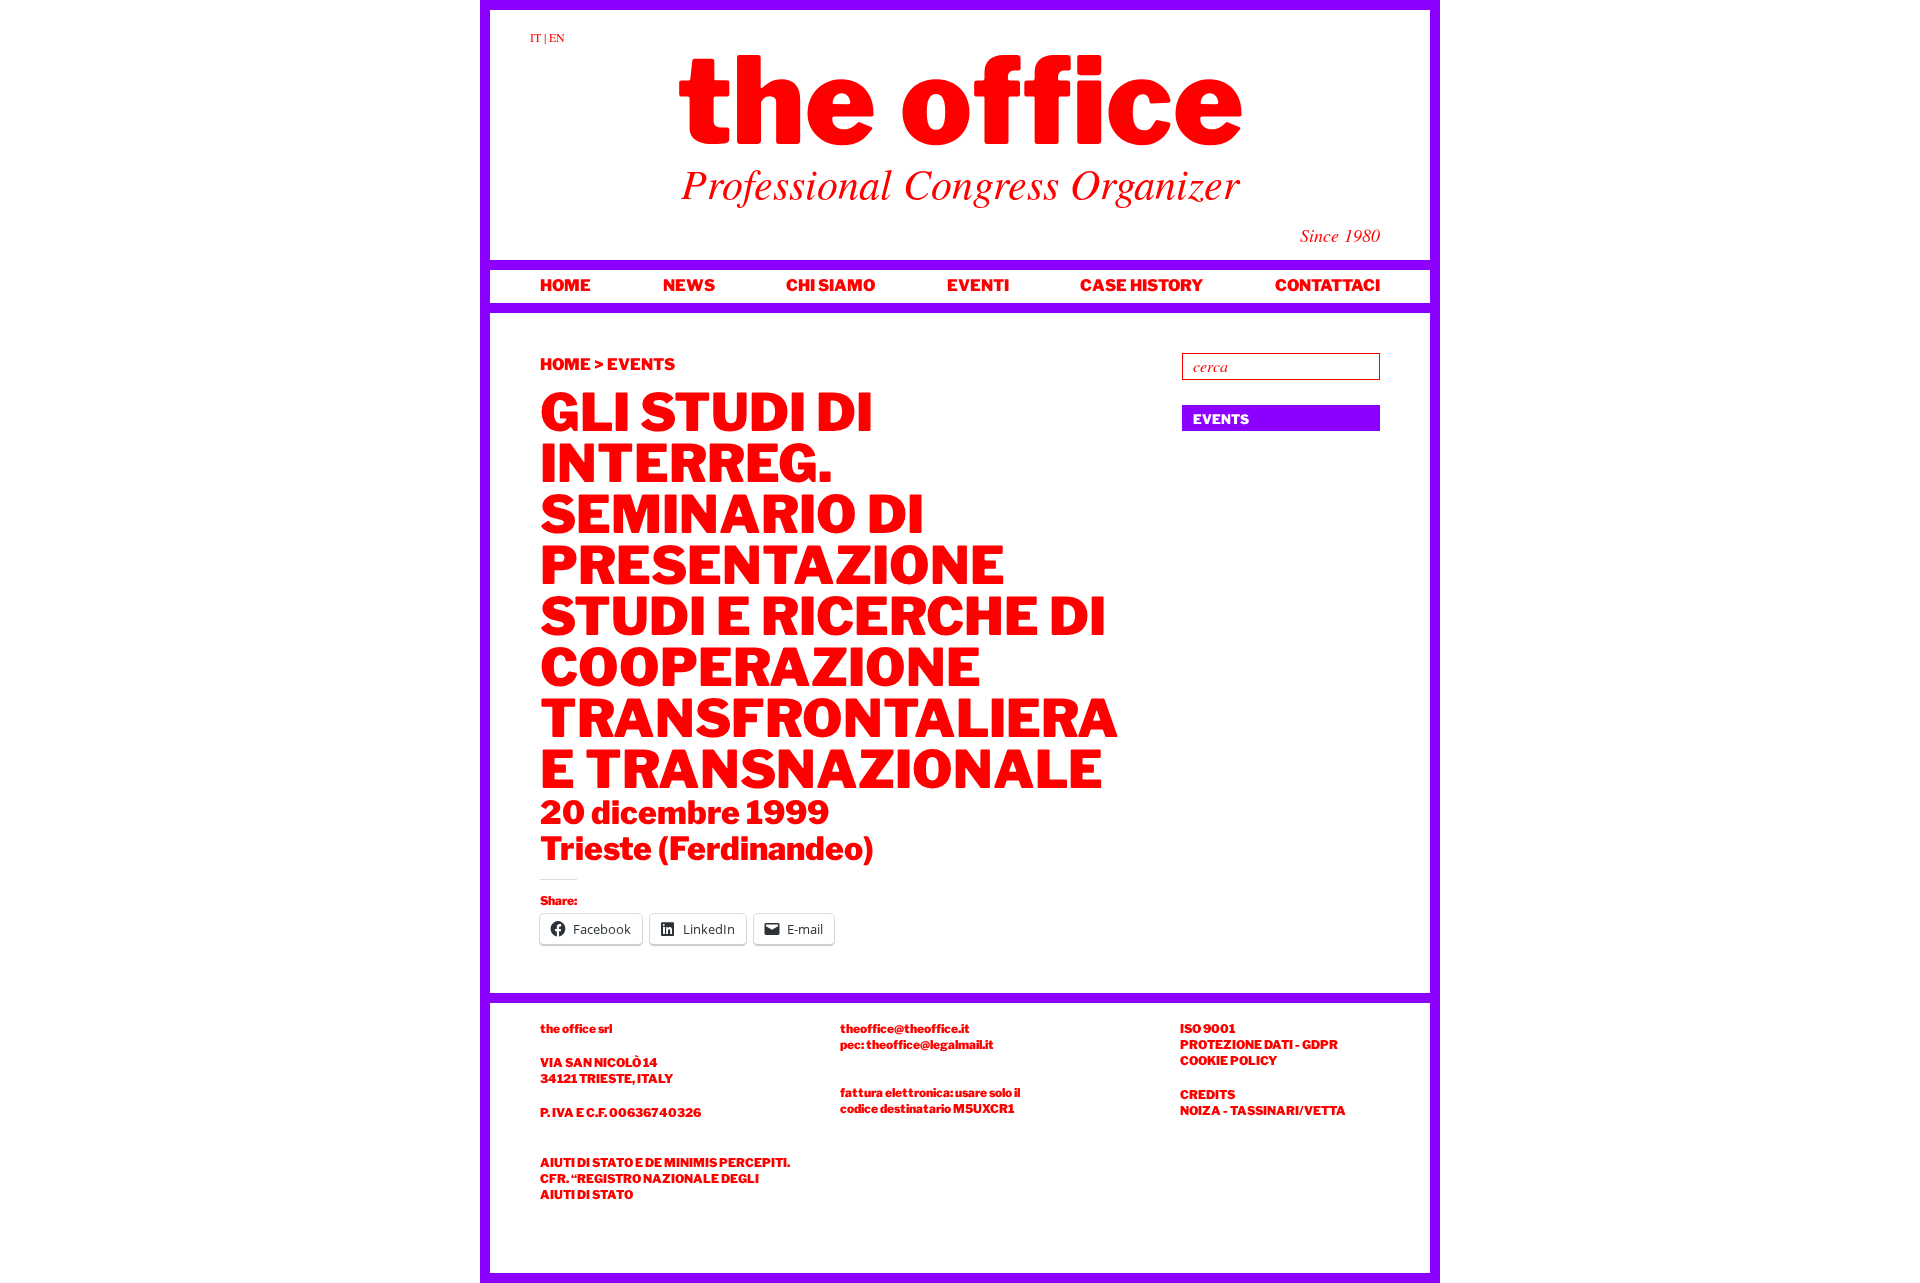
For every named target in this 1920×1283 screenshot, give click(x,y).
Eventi (978, 285)
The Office (960, 101)
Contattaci (1327, 285)
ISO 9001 (1207, 1028)
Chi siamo (830, 285)
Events (641, 364)
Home (565, 285)
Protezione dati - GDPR (1259, 1044)
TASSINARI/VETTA (1288, 1110)
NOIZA (1200, 1110)
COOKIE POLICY (1228, 1060)
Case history (1141, 285)
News (689, 285)
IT (535, 37)
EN (557, 37)
